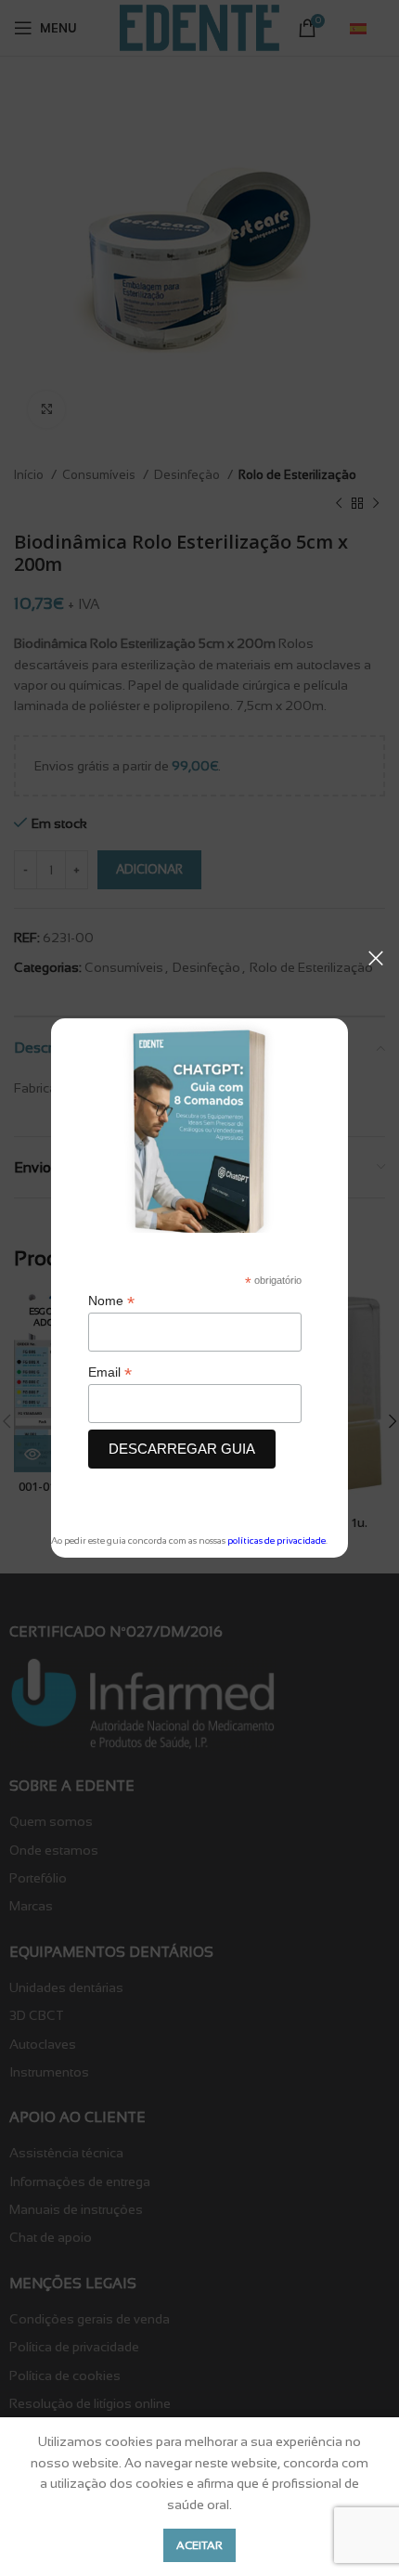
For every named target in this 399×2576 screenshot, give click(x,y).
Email (110, 1372)
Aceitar (199, 2545)
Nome (111, 1301)
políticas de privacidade (277, 1540)
